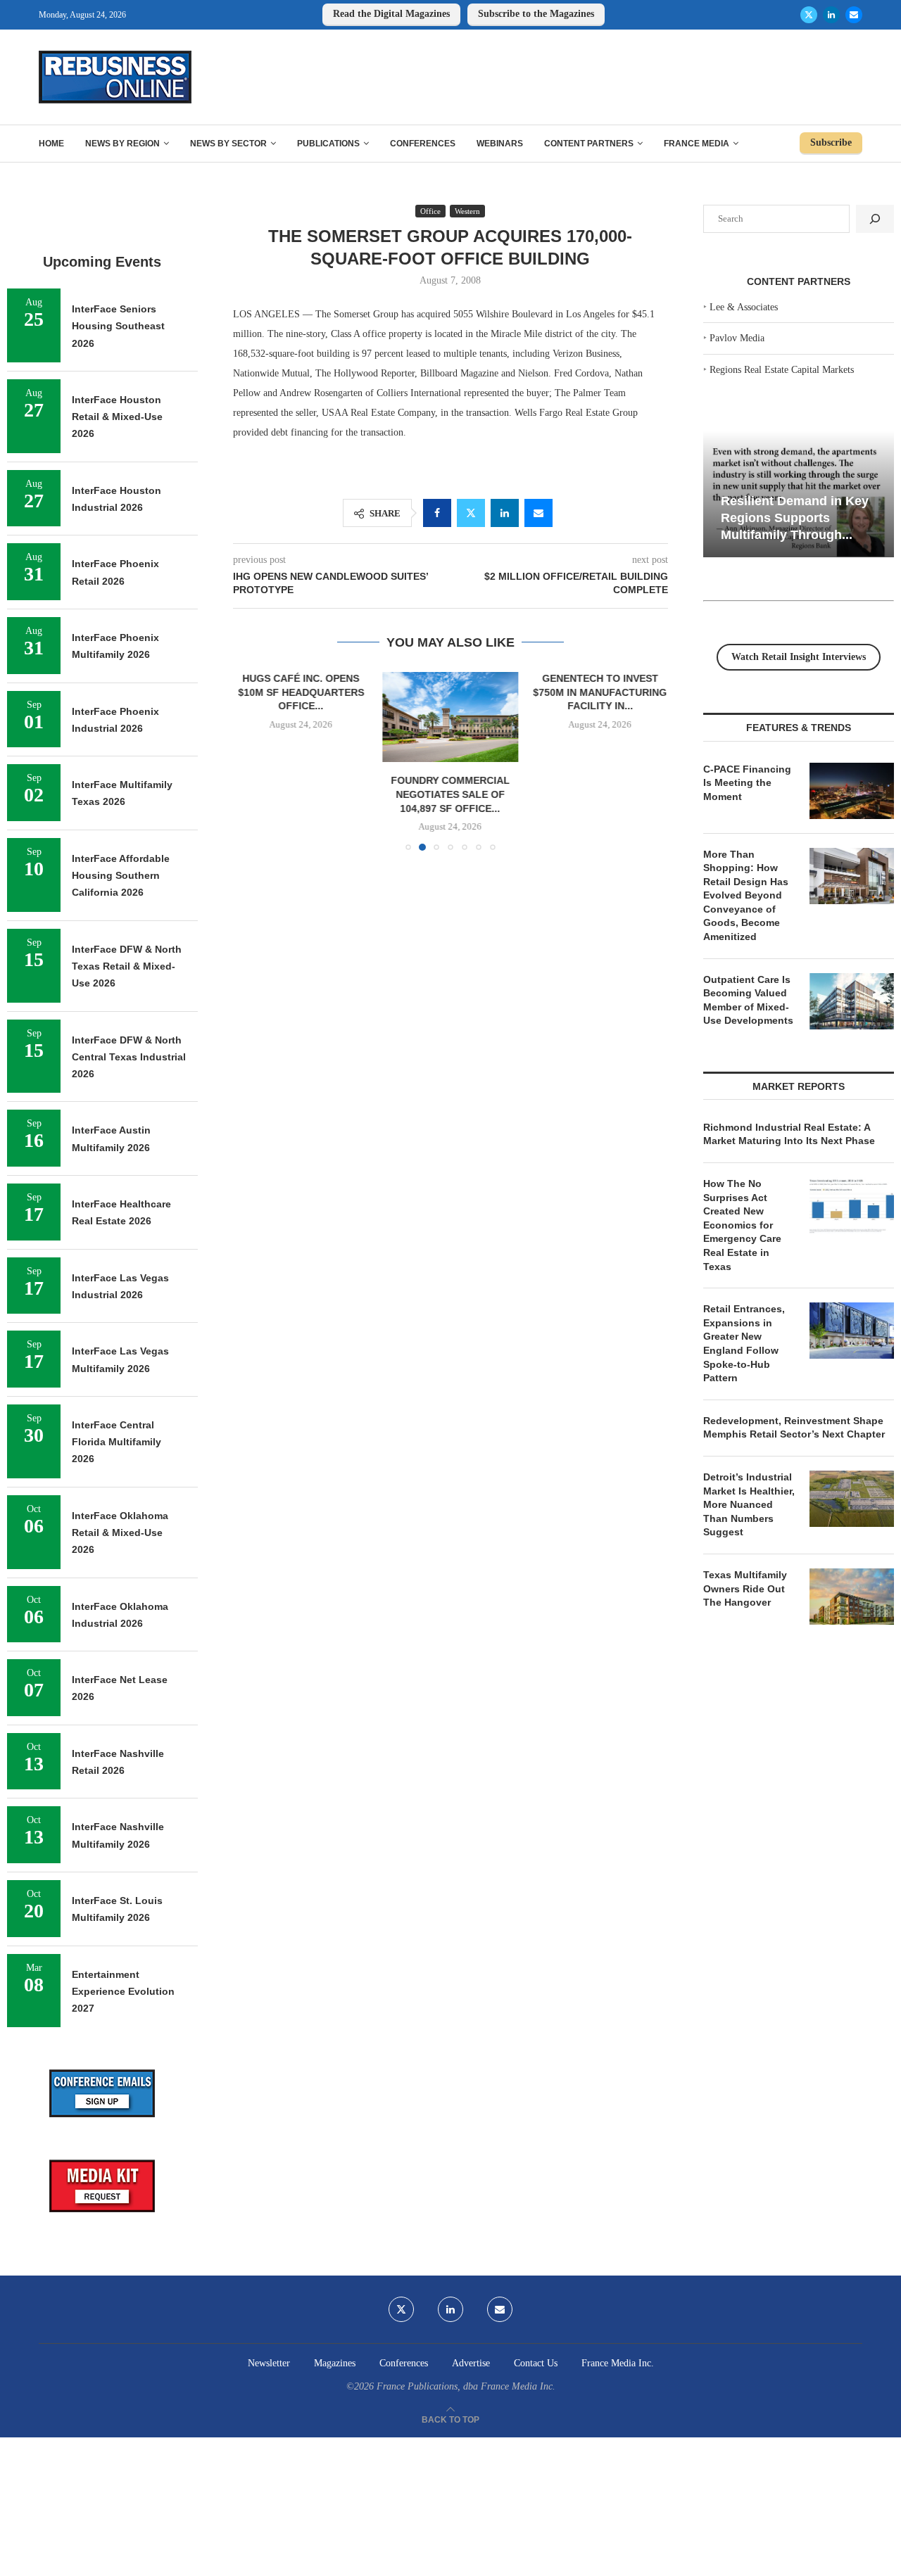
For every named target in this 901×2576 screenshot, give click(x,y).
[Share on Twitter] (471, 513)
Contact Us (536, 2363)
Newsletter (269, 2363)
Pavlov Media (737, 338)
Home (51, 144)
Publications (328, 144)
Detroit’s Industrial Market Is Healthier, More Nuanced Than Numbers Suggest (749, 1504)
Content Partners (589, 144)
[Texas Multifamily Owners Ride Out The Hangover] (852, 1597)
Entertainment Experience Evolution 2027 (123, 1992)
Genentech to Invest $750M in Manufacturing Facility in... (600, 692)
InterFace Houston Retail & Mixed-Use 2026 (117, 417)
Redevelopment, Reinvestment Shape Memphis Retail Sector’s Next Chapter (794, 1428)
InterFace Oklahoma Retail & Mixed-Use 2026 (120, 1533)
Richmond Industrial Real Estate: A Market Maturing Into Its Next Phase (789, 1134)
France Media (697, 144)
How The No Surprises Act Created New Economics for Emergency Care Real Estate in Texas (742, 1225)
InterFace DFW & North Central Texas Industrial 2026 (129, 1057)
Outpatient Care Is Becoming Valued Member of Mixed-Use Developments (748, 1000)
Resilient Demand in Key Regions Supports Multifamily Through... (795, 518)
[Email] (854, 15)
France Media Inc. (618, 2363)
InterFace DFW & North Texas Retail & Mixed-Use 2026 (127, 966)
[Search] (875, 219)
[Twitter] (809, 15)
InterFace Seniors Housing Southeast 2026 (118, 326)
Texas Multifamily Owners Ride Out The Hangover (745, 1588)
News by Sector (228, 144)
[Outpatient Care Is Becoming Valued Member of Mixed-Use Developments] (852, 1001)
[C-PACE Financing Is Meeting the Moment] (852, 791)
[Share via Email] (538, 513)
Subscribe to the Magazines (536, 14)
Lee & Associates (744, 307)
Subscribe (831, 142)
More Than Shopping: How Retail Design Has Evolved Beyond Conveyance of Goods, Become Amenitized (746, 896)
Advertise (471, 2363)
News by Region (122, 144)
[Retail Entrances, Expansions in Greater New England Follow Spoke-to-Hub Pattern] (852, 1331)
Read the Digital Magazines (391, 14)
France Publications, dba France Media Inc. (466, 2386)
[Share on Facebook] (437, 513)
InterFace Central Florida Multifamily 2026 (116, 1442)
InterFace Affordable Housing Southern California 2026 (121, 876)
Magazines (335, 2363)
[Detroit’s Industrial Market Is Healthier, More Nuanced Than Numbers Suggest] (852, 1499)
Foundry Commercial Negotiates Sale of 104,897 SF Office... (450, 795)
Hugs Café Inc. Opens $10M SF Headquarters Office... (301, 692)
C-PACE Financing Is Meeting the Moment (747, 783)
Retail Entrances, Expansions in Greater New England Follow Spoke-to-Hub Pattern (744, 1343)
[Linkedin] (831, 15)
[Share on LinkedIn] (505, 513)
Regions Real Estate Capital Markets (782, 370)
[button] (252, 761)
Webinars (500, 144)
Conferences (423, 144)
